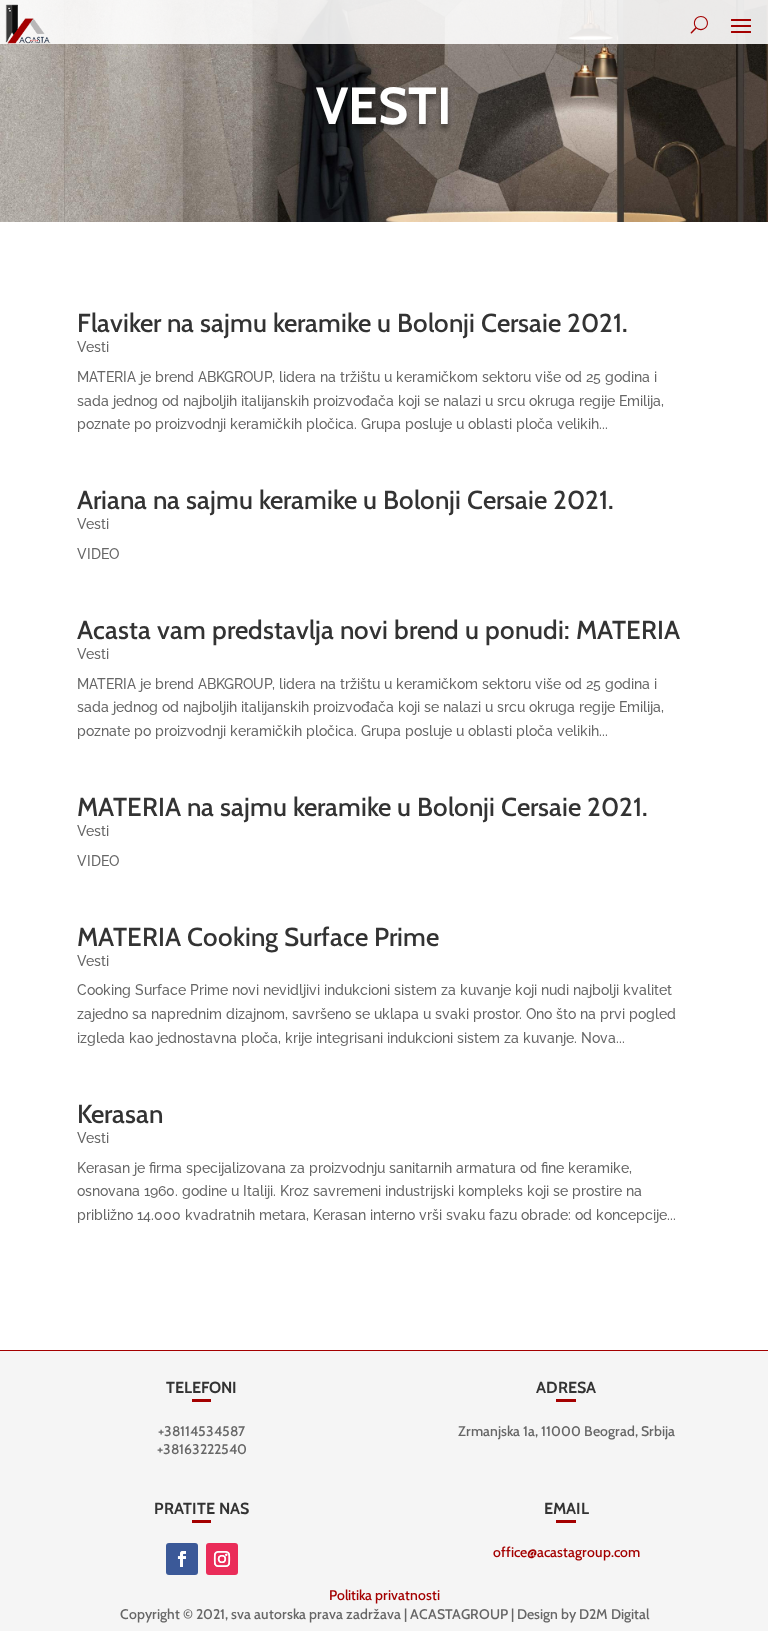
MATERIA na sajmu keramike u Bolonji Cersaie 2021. (362, 807)
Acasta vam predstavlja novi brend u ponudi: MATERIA (378, 630)
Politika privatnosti (384, 1595)
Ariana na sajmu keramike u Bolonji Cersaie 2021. (345, 500)
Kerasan (120, 1114)
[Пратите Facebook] (182, 1559)
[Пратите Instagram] (222, 1559)
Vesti (93, 347)
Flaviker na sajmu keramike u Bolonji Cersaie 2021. (352, 323)
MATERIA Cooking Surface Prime (258, 937)
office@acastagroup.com (566, 1552)
